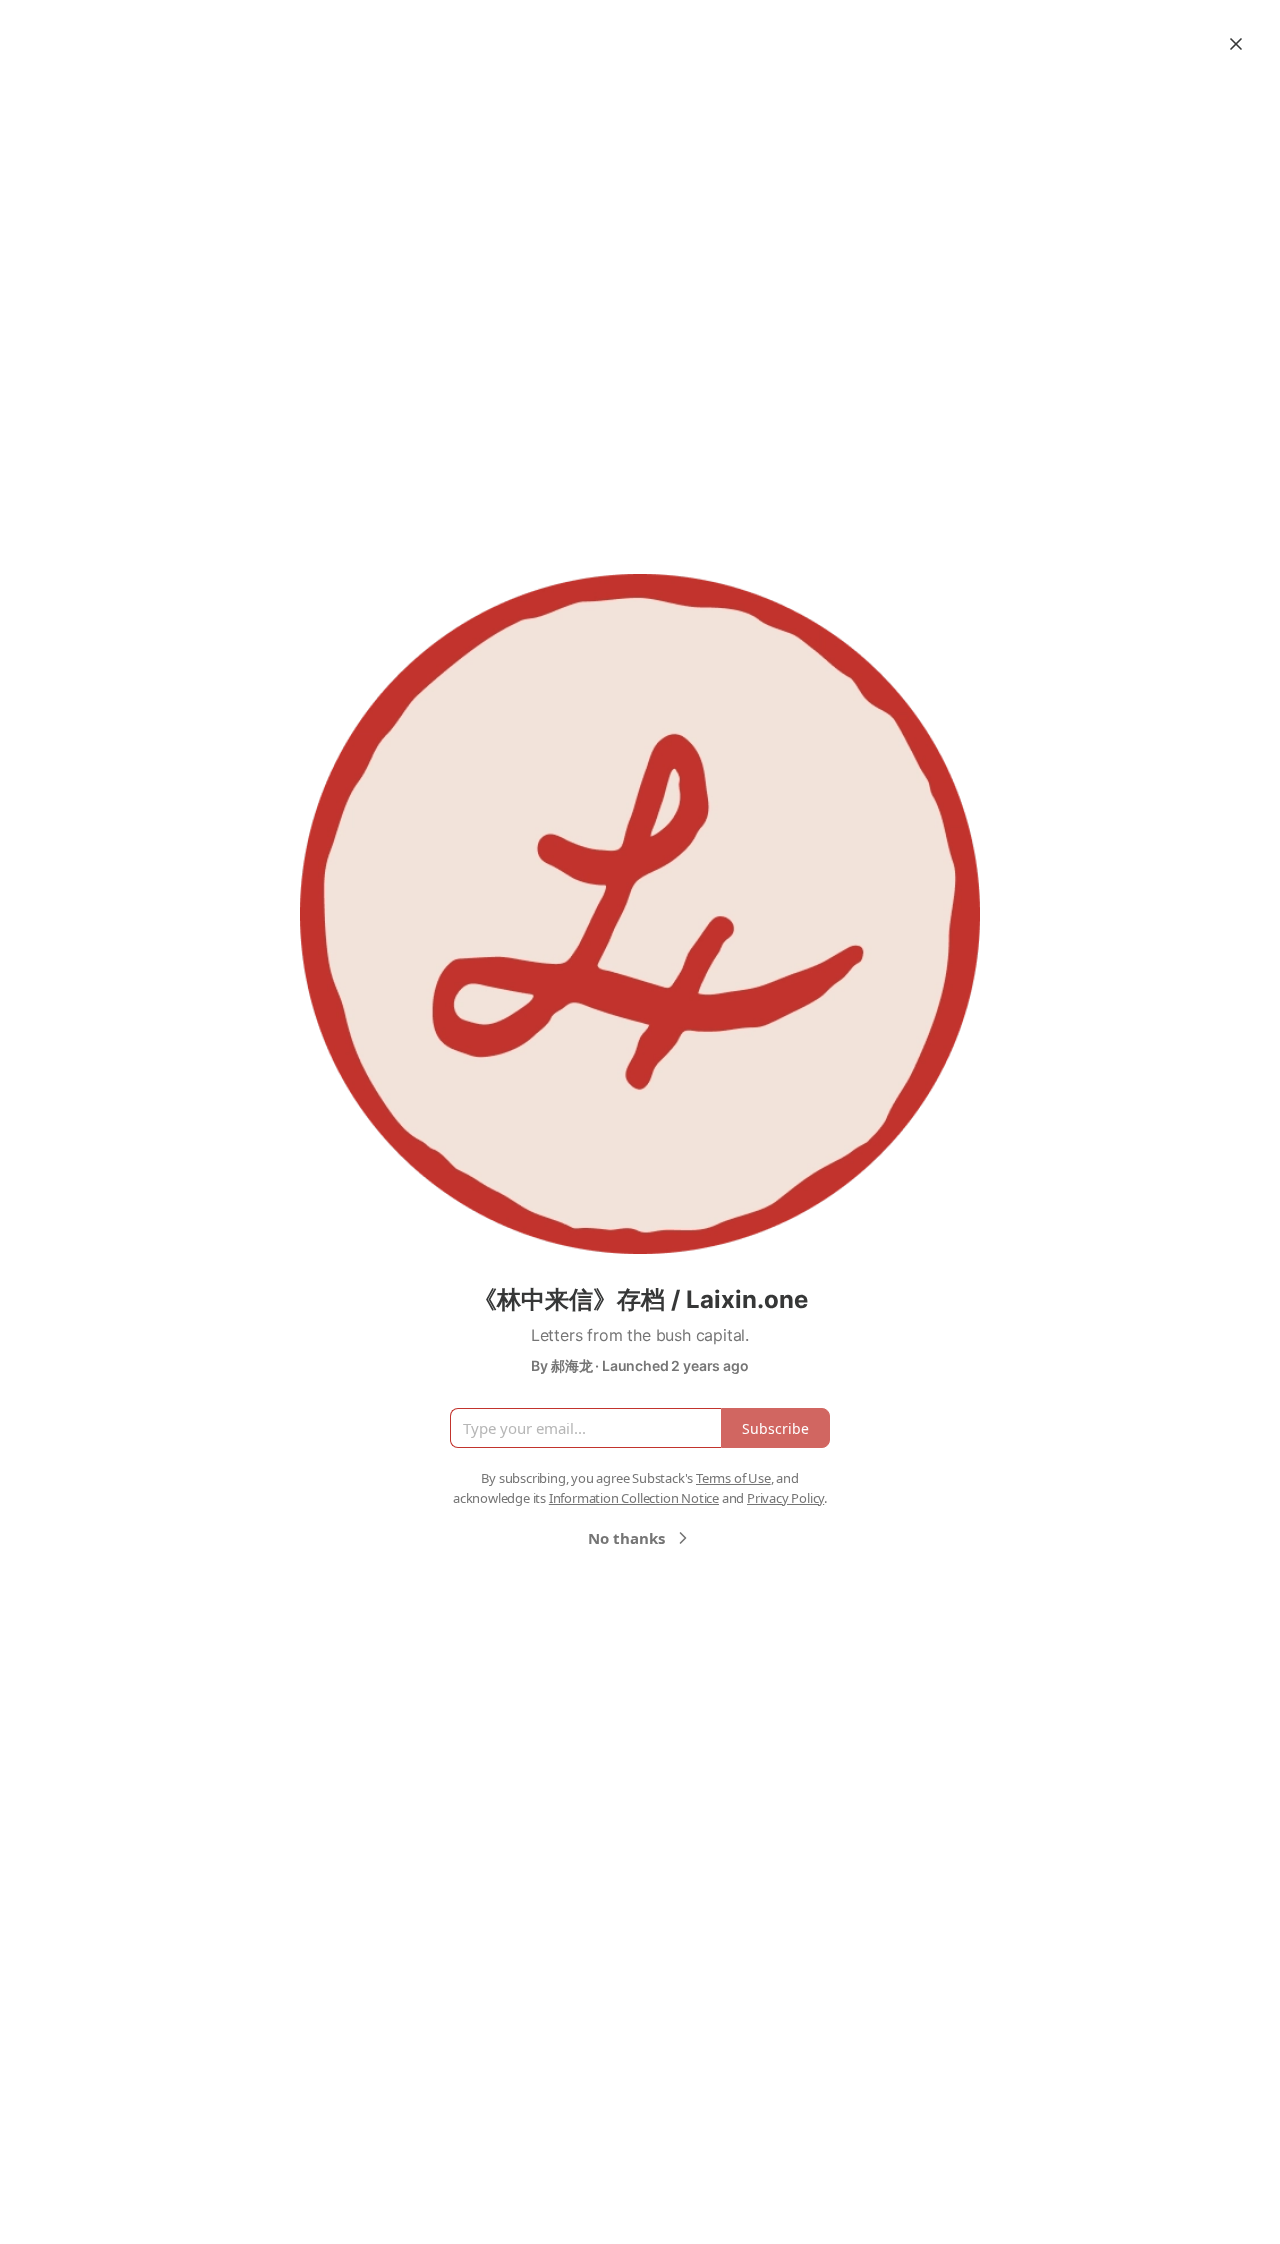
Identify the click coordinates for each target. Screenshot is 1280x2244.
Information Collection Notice (634, 1498)
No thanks (626, 1538)
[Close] (1236, 44)
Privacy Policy (785, 1498)
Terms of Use (733, 1478)
